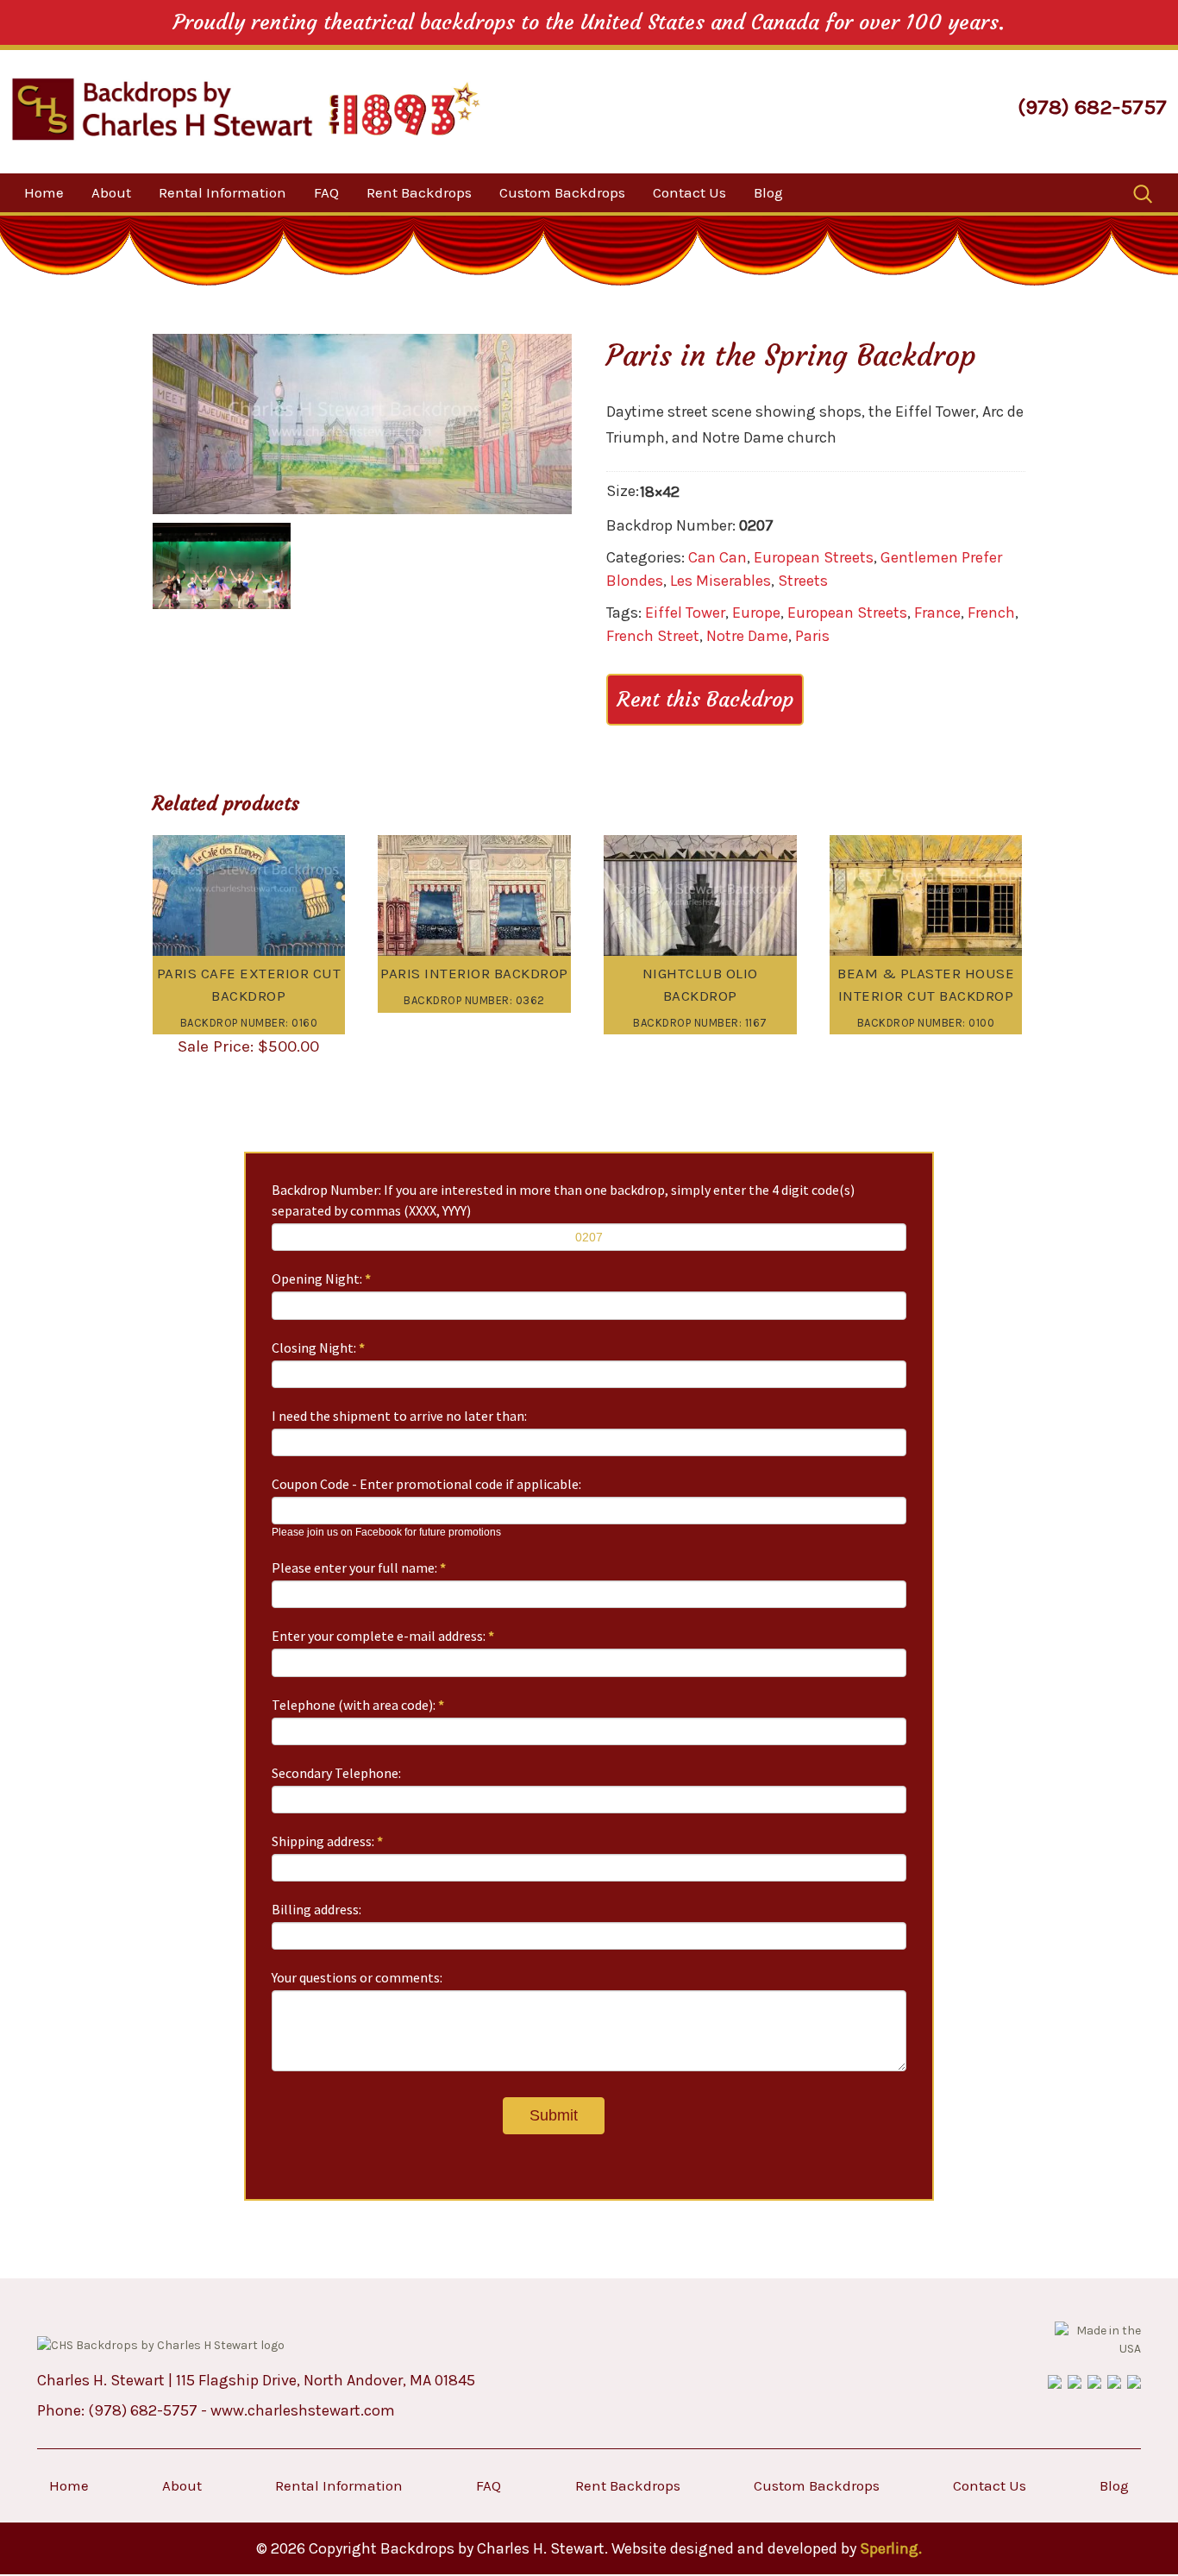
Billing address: (316, 1909)
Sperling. (891, 2548)
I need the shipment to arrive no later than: (399, 1416)
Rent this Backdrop (705, 700)
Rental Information (222, 192)
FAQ (326, 192)
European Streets (814, 557)
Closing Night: (318, 1348)
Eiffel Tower (685, 613)
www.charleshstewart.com (303, 2410)
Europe (756, 613)
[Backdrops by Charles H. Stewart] (162, 109)
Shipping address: (327, 1841)
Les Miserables (721, 581)
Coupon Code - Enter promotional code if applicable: (426, 1484)
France (937, 613)
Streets (803, 581)
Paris (812, 636)
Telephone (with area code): (358, 1705)
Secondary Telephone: (336, 1773)
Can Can (717, 557)
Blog (768, 192)
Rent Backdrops (419, 192)
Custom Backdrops (562, 192)
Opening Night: (321, 1279)
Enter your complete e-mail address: (383, 1636)
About (111, 192)
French (991, 613)
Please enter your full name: (359, 1568)
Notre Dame (747, 636)
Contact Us (689, 192)
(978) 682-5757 (1092, 107)
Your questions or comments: (357, 1977)
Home (44, 192)
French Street (653, 636)
